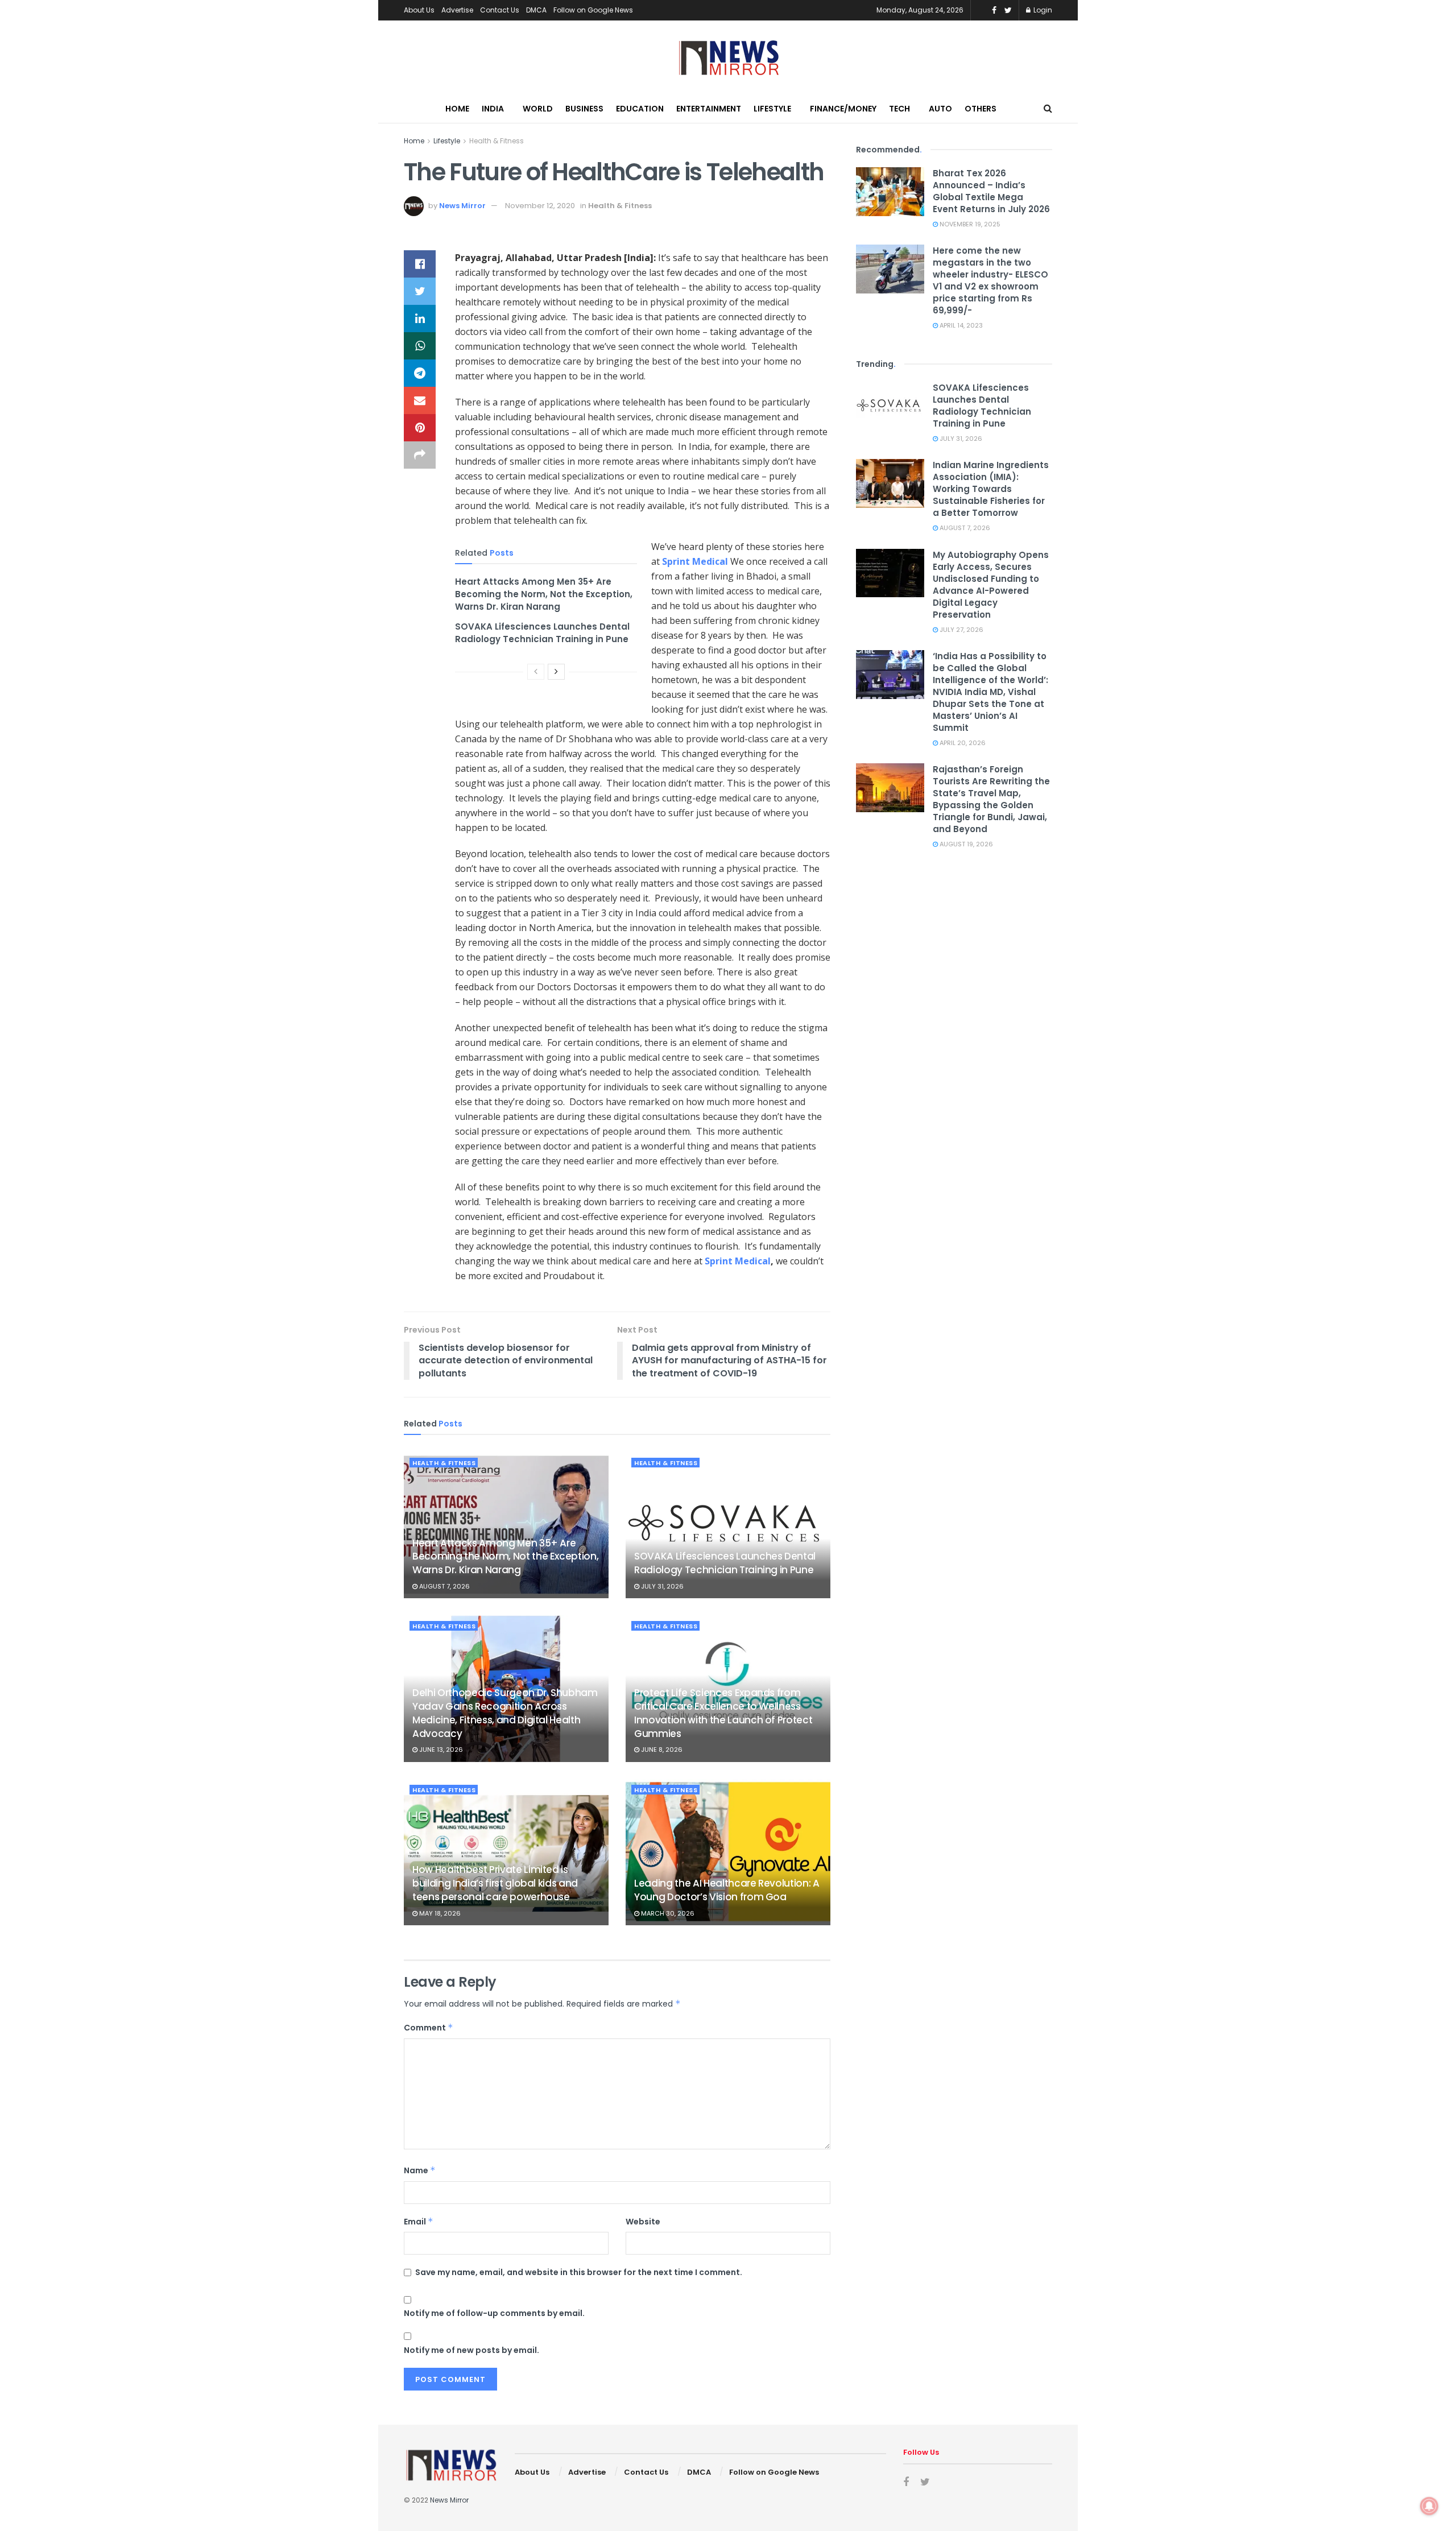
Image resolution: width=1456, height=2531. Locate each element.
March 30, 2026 (667, 1913)
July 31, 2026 (661, 1586)
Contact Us (500, 10)
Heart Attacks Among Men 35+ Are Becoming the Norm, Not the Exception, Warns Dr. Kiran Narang (544, 594)
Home (457, 109)
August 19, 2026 (965, 844)
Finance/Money (843, 109)
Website (643, 2222)
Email (419, 2222)
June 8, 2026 (661, 1750)
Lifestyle (772, 109)
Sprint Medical (695, 561)
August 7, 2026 (444, 1586)
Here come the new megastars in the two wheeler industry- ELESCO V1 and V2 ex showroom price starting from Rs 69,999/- (990, 280)
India (493, 109)
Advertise (457, 10)
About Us (419, 10)
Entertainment (709, 109)
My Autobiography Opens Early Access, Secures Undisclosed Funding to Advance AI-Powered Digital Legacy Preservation (991, 585)
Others (981, 109)
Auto (940, 109)
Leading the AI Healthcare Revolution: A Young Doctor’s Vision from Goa (727, 1890)
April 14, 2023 (960, 325)
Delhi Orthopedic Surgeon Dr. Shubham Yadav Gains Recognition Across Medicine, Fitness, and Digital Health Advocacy (505, 1713)
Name (420, 2170)
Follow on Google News (593, 10)
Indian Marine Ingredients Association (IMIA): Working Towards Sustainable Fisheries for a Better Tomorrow (991, 489)
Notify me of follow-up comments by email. (494, 2313)
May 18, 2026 (439, 1913)
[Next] (556, 672)
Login (1042, 10)
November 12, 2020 (540, 206)
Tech (899, 109)
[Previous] (536, 672)
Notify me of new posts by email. (471, 2350)
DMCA (536, 10)
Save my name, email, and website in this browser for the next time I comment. (579, 2272)
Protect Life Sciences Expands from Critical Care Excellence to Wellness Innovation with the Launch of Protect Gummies (723, 1713)
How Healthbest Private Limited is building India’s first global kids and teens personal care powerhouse (495, 1883)
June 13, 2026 (440, 1750)
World (538, 109)
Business (584, 109)
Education (640, 109)
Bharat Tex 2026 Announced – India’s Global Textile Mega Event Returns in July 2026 (991, 191)
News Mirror (462, 206)
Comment (429, 2028)
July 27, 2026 (961, 630)
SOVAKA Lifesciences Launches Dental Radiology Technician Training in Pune (542, 633)
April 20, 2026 (962, 743)
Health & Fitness (497, 141)
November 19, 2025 (969, 224)
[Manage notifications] (1429, 2506)
